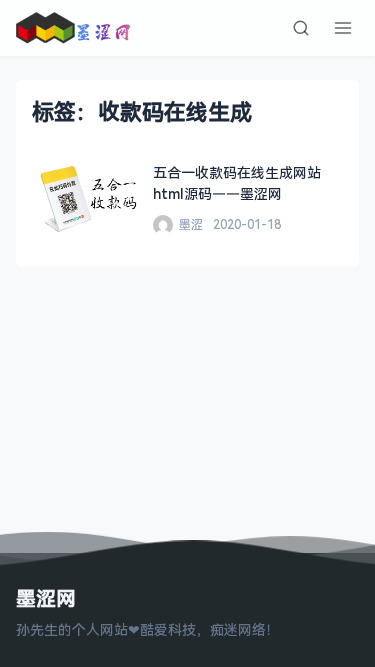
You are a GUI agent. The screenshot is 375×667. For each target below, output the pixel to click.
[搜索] (301, 28)
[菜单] (343, 28)
